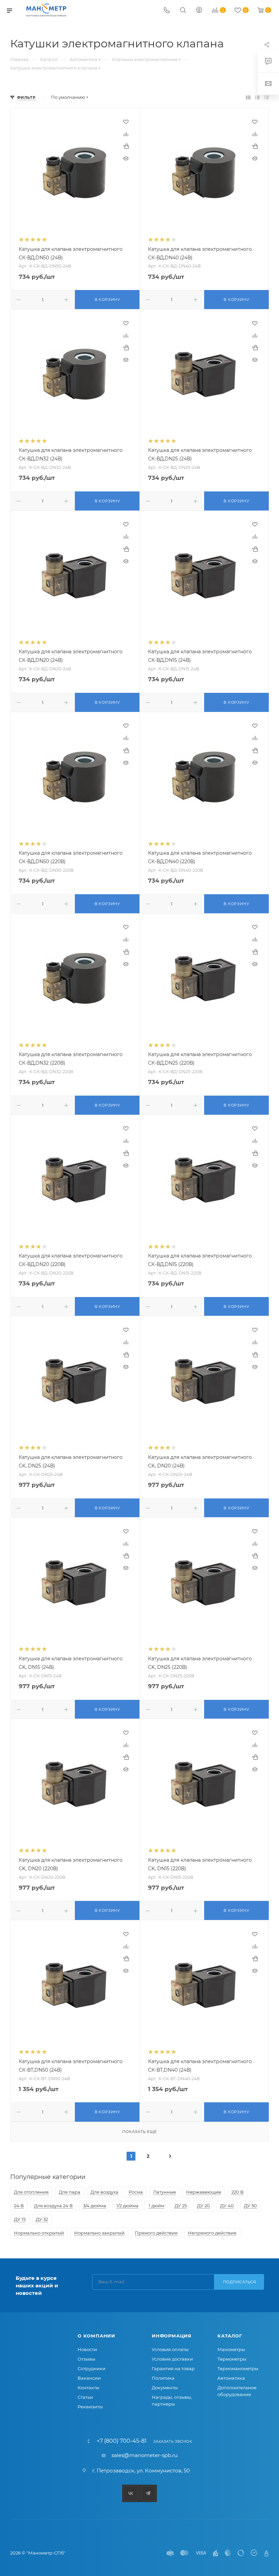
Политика (163, 2378)
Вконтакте (131, 2493)
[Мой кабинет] (199, 11)
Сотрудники (92, 2368)
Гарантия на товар (173, 2368)
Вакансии (89, 2378)
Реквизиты (90, 2407)
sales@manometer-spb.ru (145, 2455)
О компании (96, 2336)
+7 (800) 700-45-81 (122, 2441)
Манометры (231, 2349)
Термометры (232, 2359)
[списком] (257, 97)
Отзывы (86, 2359)
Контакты (88, 2388)
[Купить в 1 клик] (126, 146)
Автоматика (231, 2378)
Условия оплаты (170, 2349)
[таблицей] (267, 97)
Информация (172, 2336)
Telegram (148, 2493)
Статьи (85, 2397)
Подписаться (240, 2282)
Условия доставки (172, 2359)
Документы (165, 2388)
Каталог (230, 2336)
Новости (87, 2349)
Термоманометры (238, 2368)
